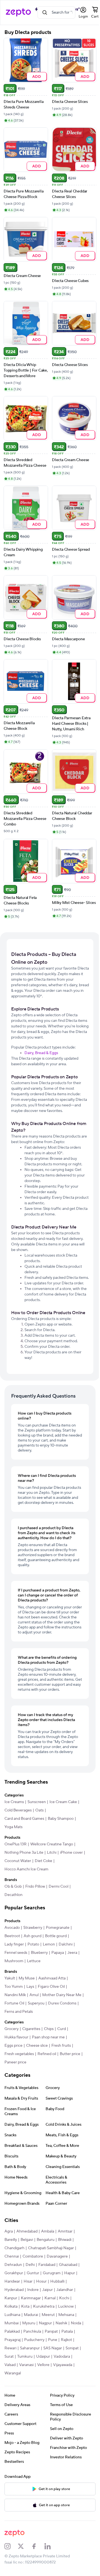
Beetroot (12, 1936)
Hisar (28, 2281)
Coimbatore (33, 2256)
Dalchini (66, 1944)
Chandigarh (14, 2248)
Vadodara (62, 2357)
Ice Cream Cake (63, 1802)
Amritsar (65, 2231)
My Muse (27, 1978)
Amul (34, 1995)
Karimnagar (31, 2298)
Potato (33, 1944)
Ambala (48, 2231)
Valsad (10, 2365)
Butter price (70, 2054)
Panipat (51, 2332)
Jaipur (47, 2290)
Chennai (12, 2256)
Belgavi (27, 2240)
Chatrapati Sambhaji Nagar (51, 2248)
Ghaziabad (68, 2265)
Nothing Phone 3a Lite (24, 1853)
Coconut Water (18, 1861)
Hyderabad (14, 2290)
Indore (33, 2290)
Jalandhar (65, 2290)
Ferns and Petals (19, 2012)
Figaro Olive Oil (51, 1987)
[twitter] (24, 2546)
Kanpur (11, 2298)
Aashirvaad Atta (52, 1978)
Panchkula (32, 2332)
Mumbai (12, 2323)
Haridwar (12, 2281)
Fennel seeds (16, 1953)
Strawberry (33, 1928)
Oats (39, 1810)
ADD (37, 76)
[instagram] (11, 2546)
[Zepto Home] (18, 13)
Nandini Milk (15, 1995)
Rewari (10, 2348)
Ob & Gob (13, 1887)
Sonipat (72, 2348)
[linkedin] (51, 2546)
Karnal (50, 2298)
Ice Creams (14, 1802)
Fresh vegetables (19, 2054)
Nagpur (45, 2323)
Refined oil (47, 2054)
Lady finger (14, 1944)
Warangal (13, 2373)
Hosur (41, 2281)
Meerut (48, 2315)
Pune (53, 2340)
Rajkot (66, 2340)
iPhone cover (71, 1853)
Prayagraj (12, 2340)
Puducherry (34, 2340)
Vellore (43, 2365)
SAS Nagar (53, 2348)
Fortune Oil (14, 2003)
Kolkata (11, 2306)
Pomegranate (58, 1928)
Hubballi (57, 2281)
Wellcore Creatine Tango (52, 1844)
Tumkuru (25, 2357)
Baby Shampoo (61, 1819)
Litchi (52, 1853)
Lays (30, 1987)
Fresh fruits (61, 2046)
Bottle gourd (56, 1936)
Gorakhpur (14, 2273)
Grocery (12, 2029)
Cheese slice (37, 2046)
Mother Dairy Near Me (62, 1995)
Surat (9, 2357)
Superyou (36, 2003)
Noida (76, 2323)
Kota (25, 2306)
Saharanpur (30, 2348)
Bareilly (11, 2240)
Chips (49, 2029)
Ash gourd (32, 1936)
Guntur (33, 2273)
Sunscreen (37, 1802)
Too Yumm (14, 1987)
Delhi (30, 2265)
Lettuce (34, 1961)
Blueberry (39, 1953)
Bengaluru (46, 2240)
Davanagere (57, 2256)
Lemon (49, 1944)
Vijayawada (63, 2365)
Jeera (72, 1953)
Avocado (12, 1928)
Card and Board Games (24, 1819)
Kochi (64, 2298)
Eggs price (13, 2046)
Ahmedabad (27, 2231)
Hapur (70, 2273)
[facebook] (38, 2546)
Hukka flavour (16, 2037)
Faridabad (47, 2265)
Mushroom (14, 1961)
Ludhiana (12, 2315)
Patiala (67, 2332)
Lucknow (66, 2306)
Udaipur (43, 2357)
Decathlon (13, 1895)
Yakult (10, 1978)
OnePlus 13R (16, 1844)
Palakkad (12, 2332)
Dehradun (13, 2265)
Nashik (61, 2323)
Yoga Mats (13, 1827)
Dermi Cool (58, 1887)
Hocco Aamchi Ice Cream (26, 1869)
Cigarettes (31, 2029)
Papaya (58, 1953)
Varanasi (26, 2365)
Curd (62, 2029)
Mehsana (66, 2315)
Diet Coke (43, 1861)
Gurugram (52, 2273)
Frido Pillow (35, 1887)
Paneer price (15, 2062)
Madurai (31, 2315)
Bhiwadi (65, 2240)
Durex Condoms (62, 2003)
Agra (9, 2231)
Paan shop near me (48, 2037)
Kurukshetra (44, 2306)
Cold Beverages (18, 1810)
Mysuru (29, 2323)
